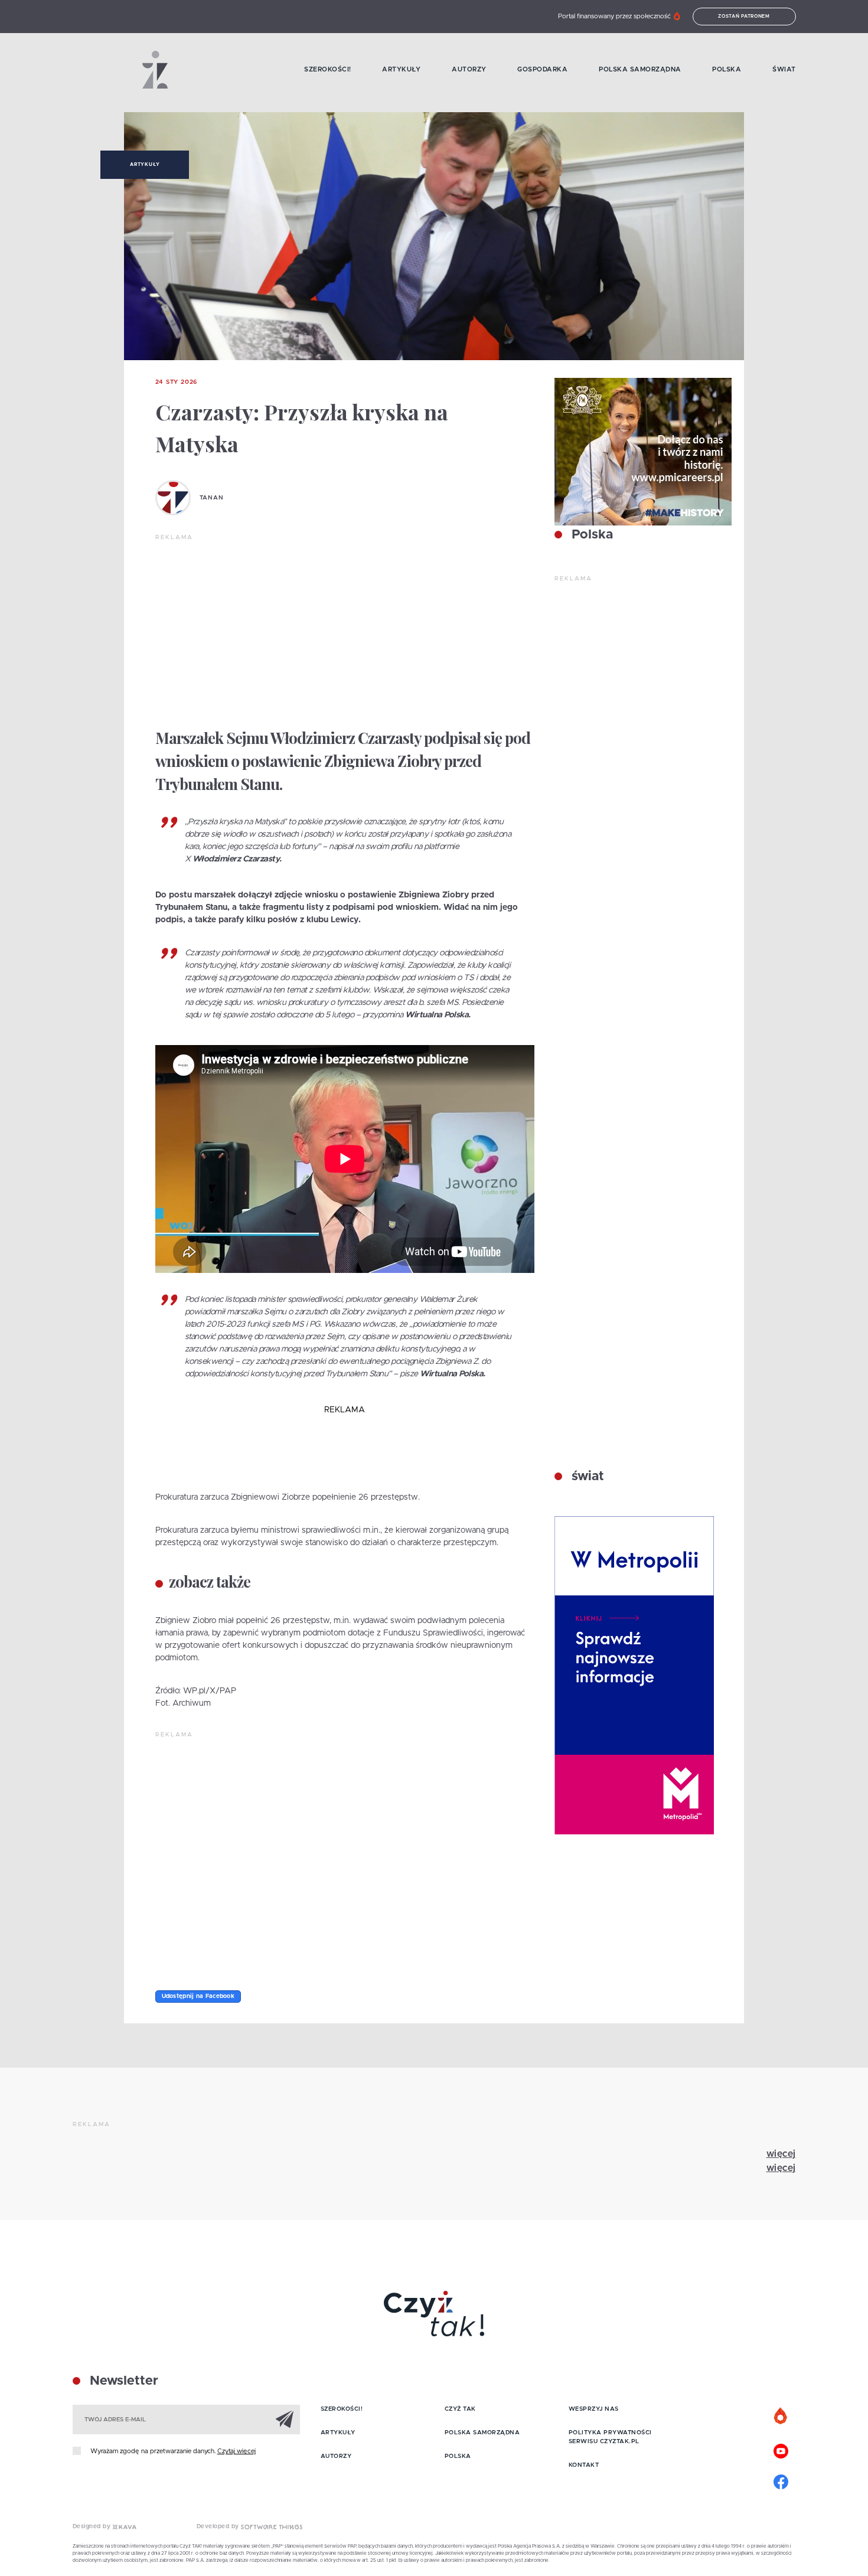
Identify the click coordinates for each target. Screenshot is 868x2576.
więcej (781, 2154)
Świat (784, 69)
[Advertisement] (345, 631)
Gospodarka (542, 69)
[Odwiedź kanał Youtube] (781, 2450)
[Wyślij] (285, 2419)
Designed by (93, 2526)
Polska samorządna (640, 69)
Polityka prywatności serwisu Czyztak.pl (610, 2437)
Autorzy (469, 69)
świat (586, 1477)
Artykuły (401, 69)
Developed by (219, 2526)
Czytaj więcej (236, 2451)
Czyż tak (460, 2409)
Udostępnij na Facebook (198, 1996)
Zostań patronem (744, 17)
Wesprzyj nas (594, 2409)
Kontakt (584, 2465)
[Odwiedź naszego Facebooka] (781, 2480)
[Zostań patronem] (781, 2417)
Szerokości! (328, 69)
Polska (727, 69)
